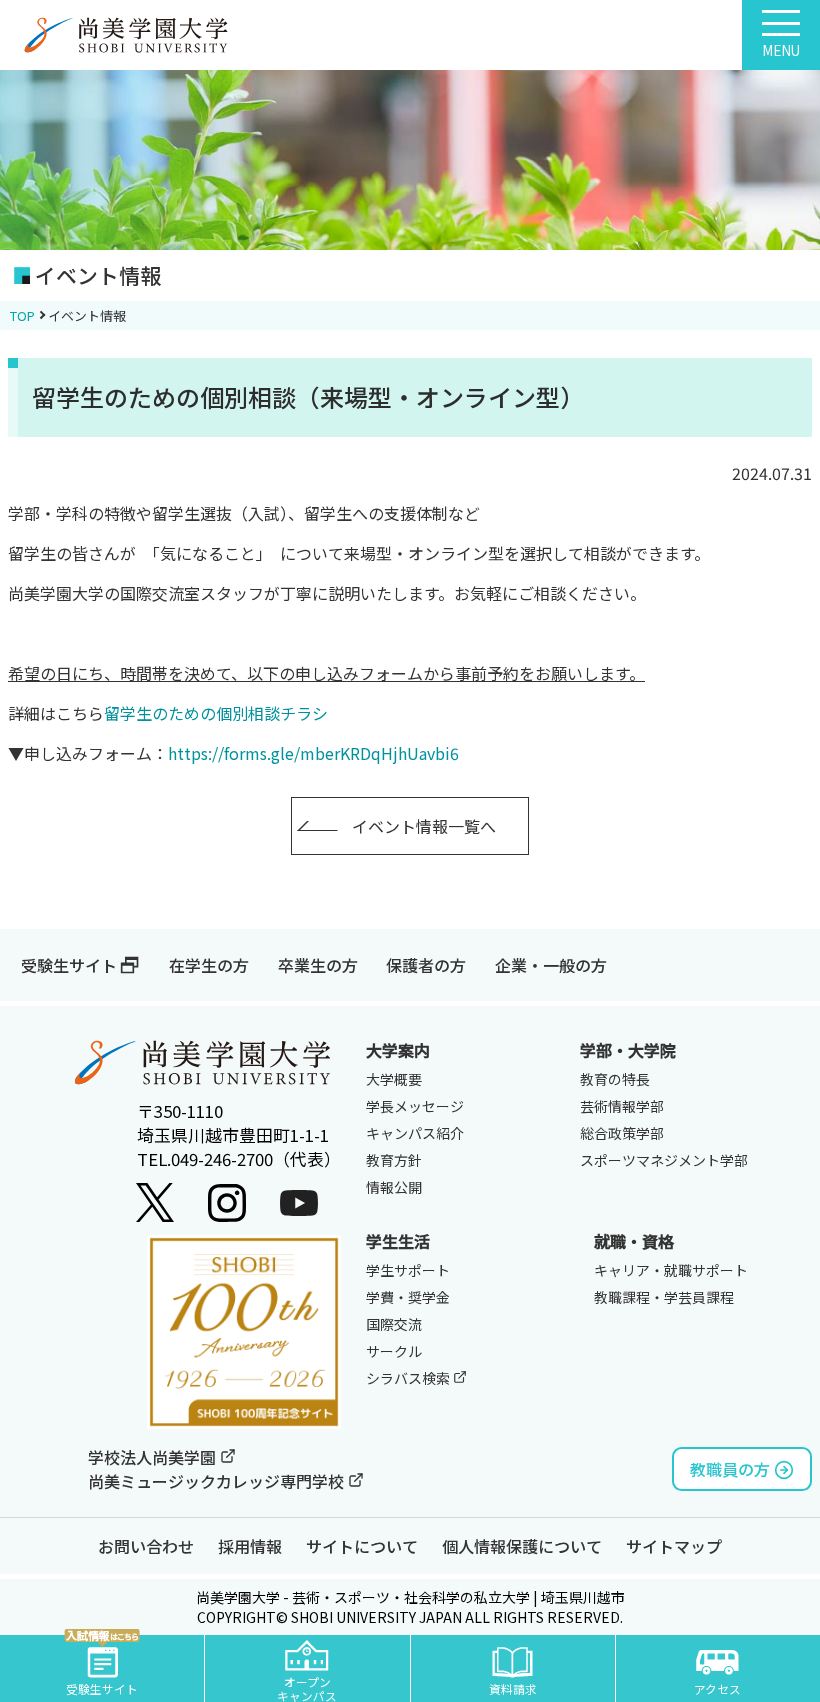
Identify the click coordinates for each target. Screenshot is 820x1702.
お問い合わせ (146, 1546)
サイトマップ (674, 1546)
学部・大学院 (628, 1050)
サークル (394, 1351)
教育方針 (394, 1160)
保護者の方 (426, 965)
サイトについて (362, 1546)
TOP (22, 315)
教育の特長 (615, 1079)
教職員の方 (730, 1469)
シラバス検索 (409, 1378)
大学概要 (394, 1079)
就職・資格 (634, 1241)
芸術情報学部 (622, 1106)
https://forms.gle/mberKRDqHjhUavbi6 (313, 753)
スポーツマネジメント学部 (664, 1160)
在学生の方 (209, 965)
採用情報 (250, 1546)
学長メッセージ (415, 1106)
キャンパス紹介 (415, 1133)
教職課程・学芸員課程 (664, 1297)
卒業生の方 (318, 965)
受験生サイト (69, 965)
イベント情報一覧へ (424, 826)
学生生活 (398, 1241)
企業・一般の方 (551, 965)
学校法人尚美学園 (154, 1457)
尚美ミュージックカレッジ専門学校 (218, 1481)
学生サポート (408, 1270)
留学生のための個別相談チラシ (216, 713)
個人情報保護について (522, 1546)
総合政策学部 (622, 1133)
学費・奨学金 (408, 1297)
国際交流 (394, 1324)
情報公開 (394, 1187)
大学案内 (398, 1050)
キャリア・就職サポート (671, 1270)
